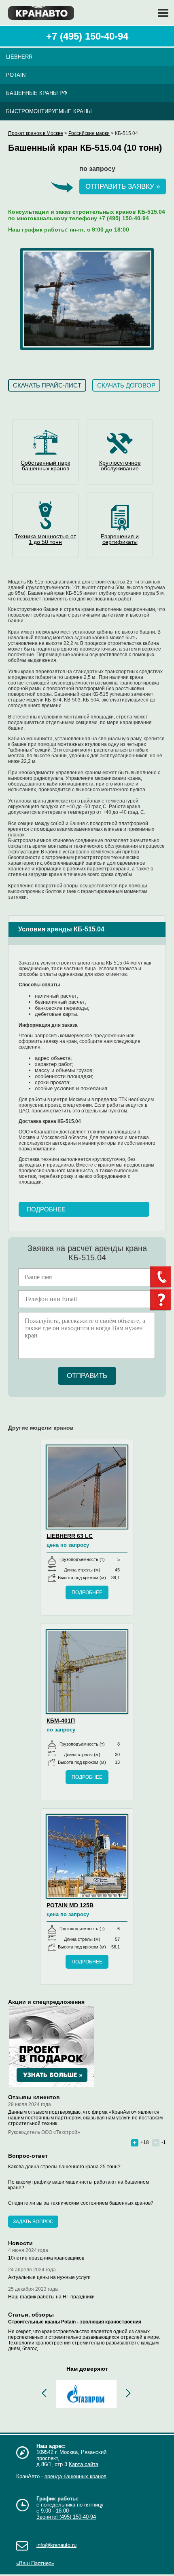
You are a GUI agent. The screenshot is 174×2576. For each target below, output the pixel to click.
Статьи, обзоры (31, 2315)
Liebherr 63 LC (70, 1536)
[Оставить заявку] (162, 1300)
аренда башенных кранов (75, 2476)
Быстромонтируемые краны (49, 111)
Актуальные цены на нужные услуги (49, 2277)
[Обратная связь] (162, 1277)
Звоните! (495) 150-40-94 (66, 2517)
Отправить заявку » (123, 186)
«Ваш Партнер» (35, 2563)
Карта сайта (84, 2464)
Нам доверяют (87, 2369)
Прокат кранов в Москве (36, 133)
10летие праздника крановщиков (46, 2258)
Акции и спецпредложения (46, 2002)
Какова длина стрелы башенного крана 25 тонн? (64, 2167)
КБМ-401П (61, 1721)
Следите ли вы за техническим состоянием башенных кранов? (81, 2203)
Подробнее (46, 1209)
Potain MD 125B (70, 1905)
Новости (20, 2243)
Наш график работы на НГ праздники (51, 2297)
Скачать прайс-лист (47, 385)
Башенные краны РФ (37, 93)
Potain (16, 75)
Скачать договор (126, 385)
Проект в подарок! (52, 2047)
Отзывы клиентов (34, 2097)
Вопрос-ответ (28, 2156)
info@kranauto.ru (56, 2545)
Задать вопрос (33, 2222)
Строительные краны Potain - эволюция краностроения (75, 2322)
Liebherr (19, 57)
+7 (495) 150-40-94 (87, 36)
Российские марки (89, 133)
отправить (87, 1376)
